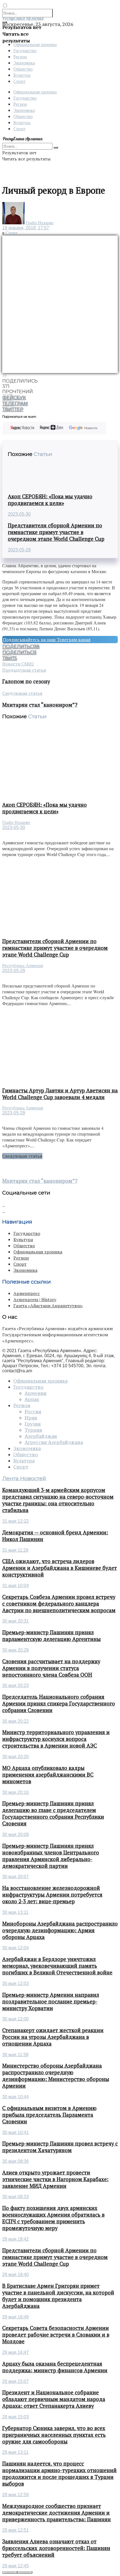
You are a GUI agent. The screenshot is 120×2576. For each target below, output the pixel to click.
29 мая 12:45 (15, 2566)
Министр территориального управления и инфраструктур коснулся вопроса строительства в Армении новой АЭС (56, 1739)
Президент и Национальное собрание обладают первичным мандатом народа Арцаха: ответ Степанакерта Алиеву (54, 2399)
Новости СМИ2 (18, 664)
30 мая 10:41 (15, 2132)
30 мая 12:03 (15, 1983)
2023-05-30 (19, 514)
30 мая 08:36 (15, 2161)
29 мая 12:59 (15, 2495)
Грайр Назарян (40, 223)
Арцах (32, 1399)
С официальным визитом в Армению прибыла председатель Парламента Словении (49, 2115)
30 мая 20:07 (15, 1877)
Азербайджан (41, 1436)
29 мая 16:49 (15, 2317)
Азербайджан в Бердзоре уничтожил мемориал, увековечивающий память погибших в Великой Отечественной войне (57, 1966)
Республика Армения (23, 966)
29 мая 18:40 (15, 2275)
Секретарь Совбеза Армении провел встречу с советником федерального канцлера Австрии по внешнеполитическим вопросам (59, 1604)
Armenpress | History (35, 1299)
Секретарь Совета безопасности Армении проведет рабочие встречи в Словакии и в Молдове (56, 2335)
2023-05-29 (19, 550)
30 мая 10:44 (15, 2097)
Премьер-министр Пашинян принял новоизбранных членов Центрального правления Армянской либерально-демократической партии (51, 1856)
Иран (31, 1418)
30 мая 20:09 (15, 1834)
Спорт (19, 81)
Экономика (24, 63)
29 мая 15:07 (15, 2381)
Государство (25, 50)
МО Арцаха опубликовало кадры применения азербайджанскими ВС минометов (48, 1775)
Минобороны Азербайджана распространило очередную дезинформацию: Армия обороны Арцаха (60, 1930)
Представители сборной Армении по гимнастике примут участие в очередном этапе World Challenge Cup (56, 532)
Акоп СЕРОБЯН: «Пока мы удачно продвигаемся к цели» (50, 500)
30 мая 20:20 (15, 1757)
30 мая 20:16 (15, 1792)
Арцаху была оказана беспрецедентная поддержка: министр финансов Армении (55, 2367)
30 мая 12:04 (15, 1948)
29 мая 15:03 (15, 2417)
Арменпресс (27, 1293)
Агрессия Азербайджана (54, 1442)
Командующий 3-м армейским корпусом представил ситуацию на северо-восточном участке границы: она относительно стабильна (58, 1500)
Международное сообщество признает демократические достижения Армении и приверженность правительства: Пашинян (57, 2513)
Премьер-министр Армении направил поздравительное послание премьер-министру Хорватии (51, 2001)
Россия (33, 1412)
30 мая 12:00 (15, 2019)
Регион (20, 57)
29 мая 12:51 (15, 2530)
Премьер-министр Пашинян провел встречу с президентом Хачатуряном (60, 2147)
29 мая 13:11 (15, 2452)
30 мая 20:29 (15, 1650)
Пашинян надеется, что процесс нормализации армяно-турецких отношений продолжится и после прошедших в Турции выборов (59, 2474)
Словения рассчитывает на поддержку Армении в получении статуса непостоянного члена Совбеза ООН (51, 1668)
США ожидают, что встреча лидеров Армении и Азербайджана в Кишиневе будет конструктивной (60, 1568)
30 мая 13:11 (15, 1912)
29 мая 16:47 (15, 2352)
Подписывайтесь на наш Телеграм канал (47, 640)
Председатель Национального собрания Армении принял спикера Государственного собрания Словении (59, 1703)
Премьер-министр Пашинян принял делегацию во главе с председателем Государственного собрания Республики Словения (53, 1813)
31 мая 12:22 (15, 1521)
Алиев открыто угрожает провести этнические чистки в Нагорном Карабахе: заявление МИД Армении (55, 2179)
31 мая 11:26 (15, 1550)
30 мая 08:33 (15, 2197)
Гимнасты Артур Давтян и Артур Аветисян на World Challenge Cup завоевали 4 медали (60, 1094)
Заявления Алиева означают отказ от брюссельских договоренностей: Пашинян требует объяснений (56, 2548)
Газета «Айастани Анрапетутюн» (48, 1306)
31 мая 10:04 (15, 1586)
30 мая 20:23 (15, 1685)
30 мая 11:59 (15, 2055)
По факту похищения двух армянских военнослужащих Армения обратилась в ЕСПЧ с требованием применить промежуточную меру (53, 2218)
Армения (36, 1393)
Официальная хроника (35, 44)
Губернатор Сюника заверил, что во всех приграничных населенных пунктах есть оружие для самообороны (54, 2435)
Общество (23, 69)
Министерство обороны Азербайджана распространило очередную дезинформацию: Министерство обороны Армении (56, 2076)
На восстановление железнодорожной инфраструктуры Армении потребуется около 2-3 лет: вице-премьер (52, 1895)
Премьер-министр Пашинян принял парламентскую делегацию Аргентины (51, 1636)
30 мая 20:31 (15, 1621)
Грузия (33, 1424)
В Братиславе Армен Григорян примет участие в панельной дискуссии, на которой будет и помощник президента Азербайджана (58, 2296)
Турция (33, 1430)
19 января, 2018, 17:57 (26, 228)
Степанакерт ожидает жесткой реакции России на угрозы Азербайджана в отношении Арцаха (53, 2037)
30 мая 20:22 (15, 1721)
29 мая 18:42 (15, 2239)
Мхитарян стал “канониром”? (40, 1181)
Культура (22, 75)
